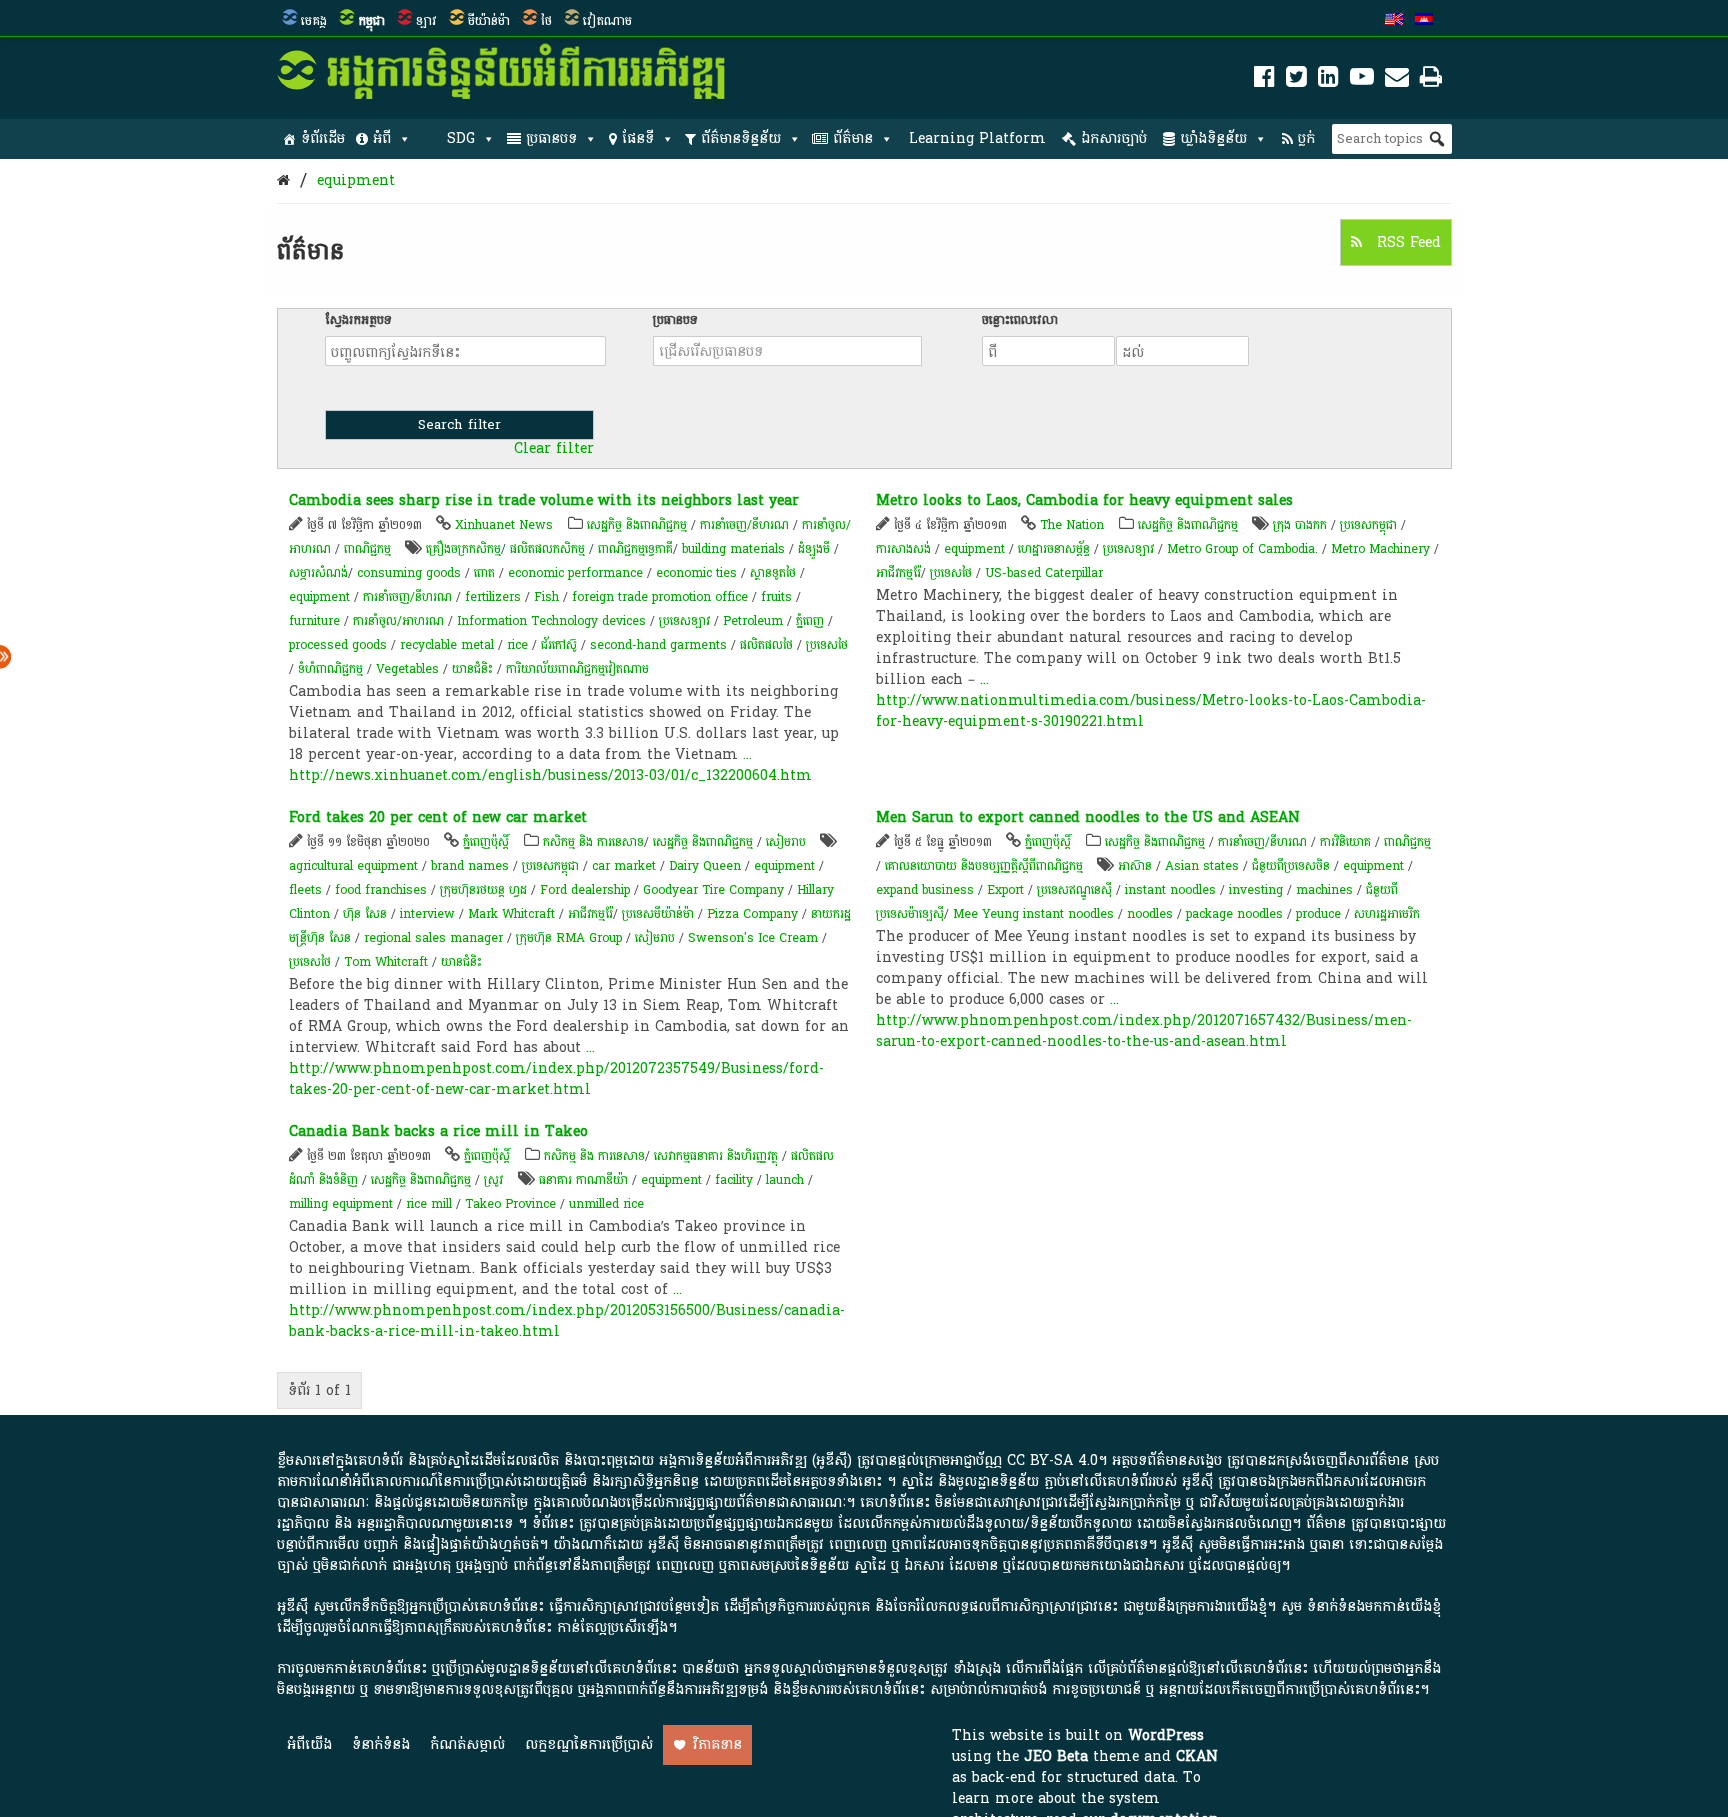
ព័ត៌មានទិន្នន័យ (741, 138)
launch (785, 1180)
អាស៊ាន (1135, 866)
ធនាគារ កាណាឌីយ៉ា (583, 1180)
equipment (356, 180)
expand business (925, 890)
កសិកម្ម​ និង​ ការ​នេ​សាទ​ (593, 842)
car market (624, 866)
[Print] (1431, 80)
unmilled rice (606, 1204)
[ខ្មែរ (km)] (1424, 21)
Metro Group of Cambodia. (1242, 549)
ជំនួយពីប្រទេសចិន (1291, 866)
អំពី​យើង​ (309, 1744)
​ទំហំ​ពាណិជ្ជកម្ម (330, 669)
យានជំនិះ (472, 669)
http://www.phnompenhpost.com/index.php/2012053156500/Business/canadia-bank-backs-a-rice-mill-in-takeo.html (567, 1321)
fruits (776, 597)
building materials (733, 549)
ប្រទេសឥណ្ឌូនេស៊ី (1074, 890)
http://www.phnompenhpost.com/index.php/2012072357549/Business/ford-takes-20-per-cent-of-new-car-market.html (556, 1079)
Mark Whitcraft (511, 914)
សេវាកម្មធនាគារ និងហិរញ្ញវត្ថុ (716, 1156)
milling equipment (341, 1204)
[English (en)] (1394, 21)
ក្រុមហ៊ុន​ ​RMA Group (569, 938)
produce (1318, 914)
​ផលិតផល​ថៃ (766, 645)
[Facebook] (1264, 80)
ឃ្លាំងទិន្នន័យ (1213, 138)
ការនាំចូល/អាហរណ (398, 621)
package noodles (1234, 914)
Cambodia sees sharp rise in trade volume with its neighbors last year (544, 500)
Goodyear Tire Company (713, 890)
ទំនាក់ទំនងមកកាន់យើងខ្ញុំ (1374, 1606)
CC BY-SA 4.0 (1052, 1460)
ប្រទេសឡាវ (684, 621)
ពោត (484, 573)
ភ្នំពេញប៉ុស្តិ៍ (486, 842)
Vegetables (407, 669)
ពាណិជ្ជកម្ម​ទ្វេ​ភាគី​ (635, 549)
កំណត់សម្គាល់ (467, 1744)
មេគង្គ (314, 21)
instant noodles (1170, 890)
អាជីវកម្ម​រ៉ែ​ (898, 573)
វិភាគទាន (717, 1744)
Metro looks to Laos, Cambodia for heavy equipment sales (1084, 500)
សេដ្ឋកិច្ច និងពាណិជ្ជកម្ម (637, 525)
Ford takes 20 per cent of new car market (438, 817)
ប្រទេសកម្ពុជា (1368, 525)
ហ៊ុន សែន (365, 914)
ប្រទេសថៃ (827, 645)
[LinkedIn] (1328, 80)
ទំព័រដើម (323, 138)
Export (1005, 890)
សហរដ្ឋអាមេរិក (1387, 914)
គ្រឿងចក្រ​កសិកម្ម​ (463, 549)
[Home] (283, 180)
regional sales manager (433, 938)
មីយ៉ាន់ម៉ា (489, 21)
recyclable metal (447, 645)
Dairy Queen (705, 866)
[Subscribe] (1397, 80)
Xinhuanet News (504, 525)
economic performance (575, 573)
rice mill (429, 1204)
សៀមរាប (786, 842)
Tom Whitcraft (386, 962)
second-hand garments (658, 645)
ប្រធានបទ (551, 138)
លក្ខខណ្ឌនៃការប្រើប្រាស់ (589, 1744)
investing (1256, 890)
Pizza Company (752, 914)
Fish (546, 597)
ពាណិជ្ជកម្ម (367, 549)
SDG (461, 138)
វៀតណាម (607, 21)
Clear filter (554, 449)
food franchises (381, 890)
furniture (314, 621)
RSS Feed (1406, 242)
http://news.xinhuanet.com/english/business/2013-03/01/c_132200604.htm (550, 775)
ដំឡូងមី (814, 549)
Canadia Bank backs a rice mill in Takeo (438, 1131)
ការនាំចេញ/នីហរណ (744, 525)
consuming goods (409, 573)
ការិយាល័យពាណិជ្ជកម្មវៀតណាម (577, 669)
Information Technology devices (551, 621)
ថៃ (546, 21)
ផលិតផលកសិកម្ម (547, 549)
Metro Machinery (1380, 549)
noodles (1150, 914)
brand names (470, 866)
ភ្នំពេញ (810, 621)
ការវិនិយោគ (1345, 842)
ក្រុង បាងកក (1300, 525)
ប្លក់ (1306, 138)
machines (1324, 890)
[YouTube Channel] (1362, 80)
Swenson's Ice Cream (753, 938)
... (747, 754)
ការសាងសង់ (903, 549)
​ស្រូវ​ (493, 1180)
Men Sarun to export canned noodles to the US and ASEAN (1088, 817)
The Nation (1072, 525)
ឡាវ (426, 21)
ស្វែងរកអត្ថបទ (358, 320)
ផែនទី (638, 138)
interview (427, 914)
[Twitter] (1296, 80)
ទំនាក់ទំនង (381, 1744)
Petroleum (753, 621)
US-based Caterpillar (1044, 573)
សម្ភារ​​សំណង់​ (318, 573)
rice (517, 645)
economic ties (696, 573)
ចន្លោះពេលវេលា (1020, 320)
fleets (305, 890)
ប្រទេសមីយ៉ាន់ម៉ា (658, 914)
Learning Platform (977, 138)
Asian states (1202, 866)
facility (734, 1180)
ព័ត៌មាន (853, 138)
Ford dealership (585, 890)
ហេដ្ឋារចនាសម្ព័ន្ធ (1054, 549)
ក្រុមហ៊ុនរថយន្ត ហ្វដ (483, 890)
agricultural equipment (353, 866)
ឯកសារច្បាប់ (1114, 138)
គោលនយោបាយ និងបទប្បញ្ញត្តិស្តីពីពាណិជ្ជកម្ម (984, 866)
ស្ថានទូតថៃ (773, 573)
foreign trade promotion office (660, 597)
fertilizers (493, 597)
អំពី (382, 138)
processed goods (338, 645)
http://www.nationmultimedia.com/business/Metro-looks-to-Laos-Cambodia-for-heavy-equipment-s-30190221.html (1151, 711)
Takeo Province (510, 1204)
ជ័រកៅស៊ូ (559, 645)
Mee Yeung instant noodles (1033, 914)
